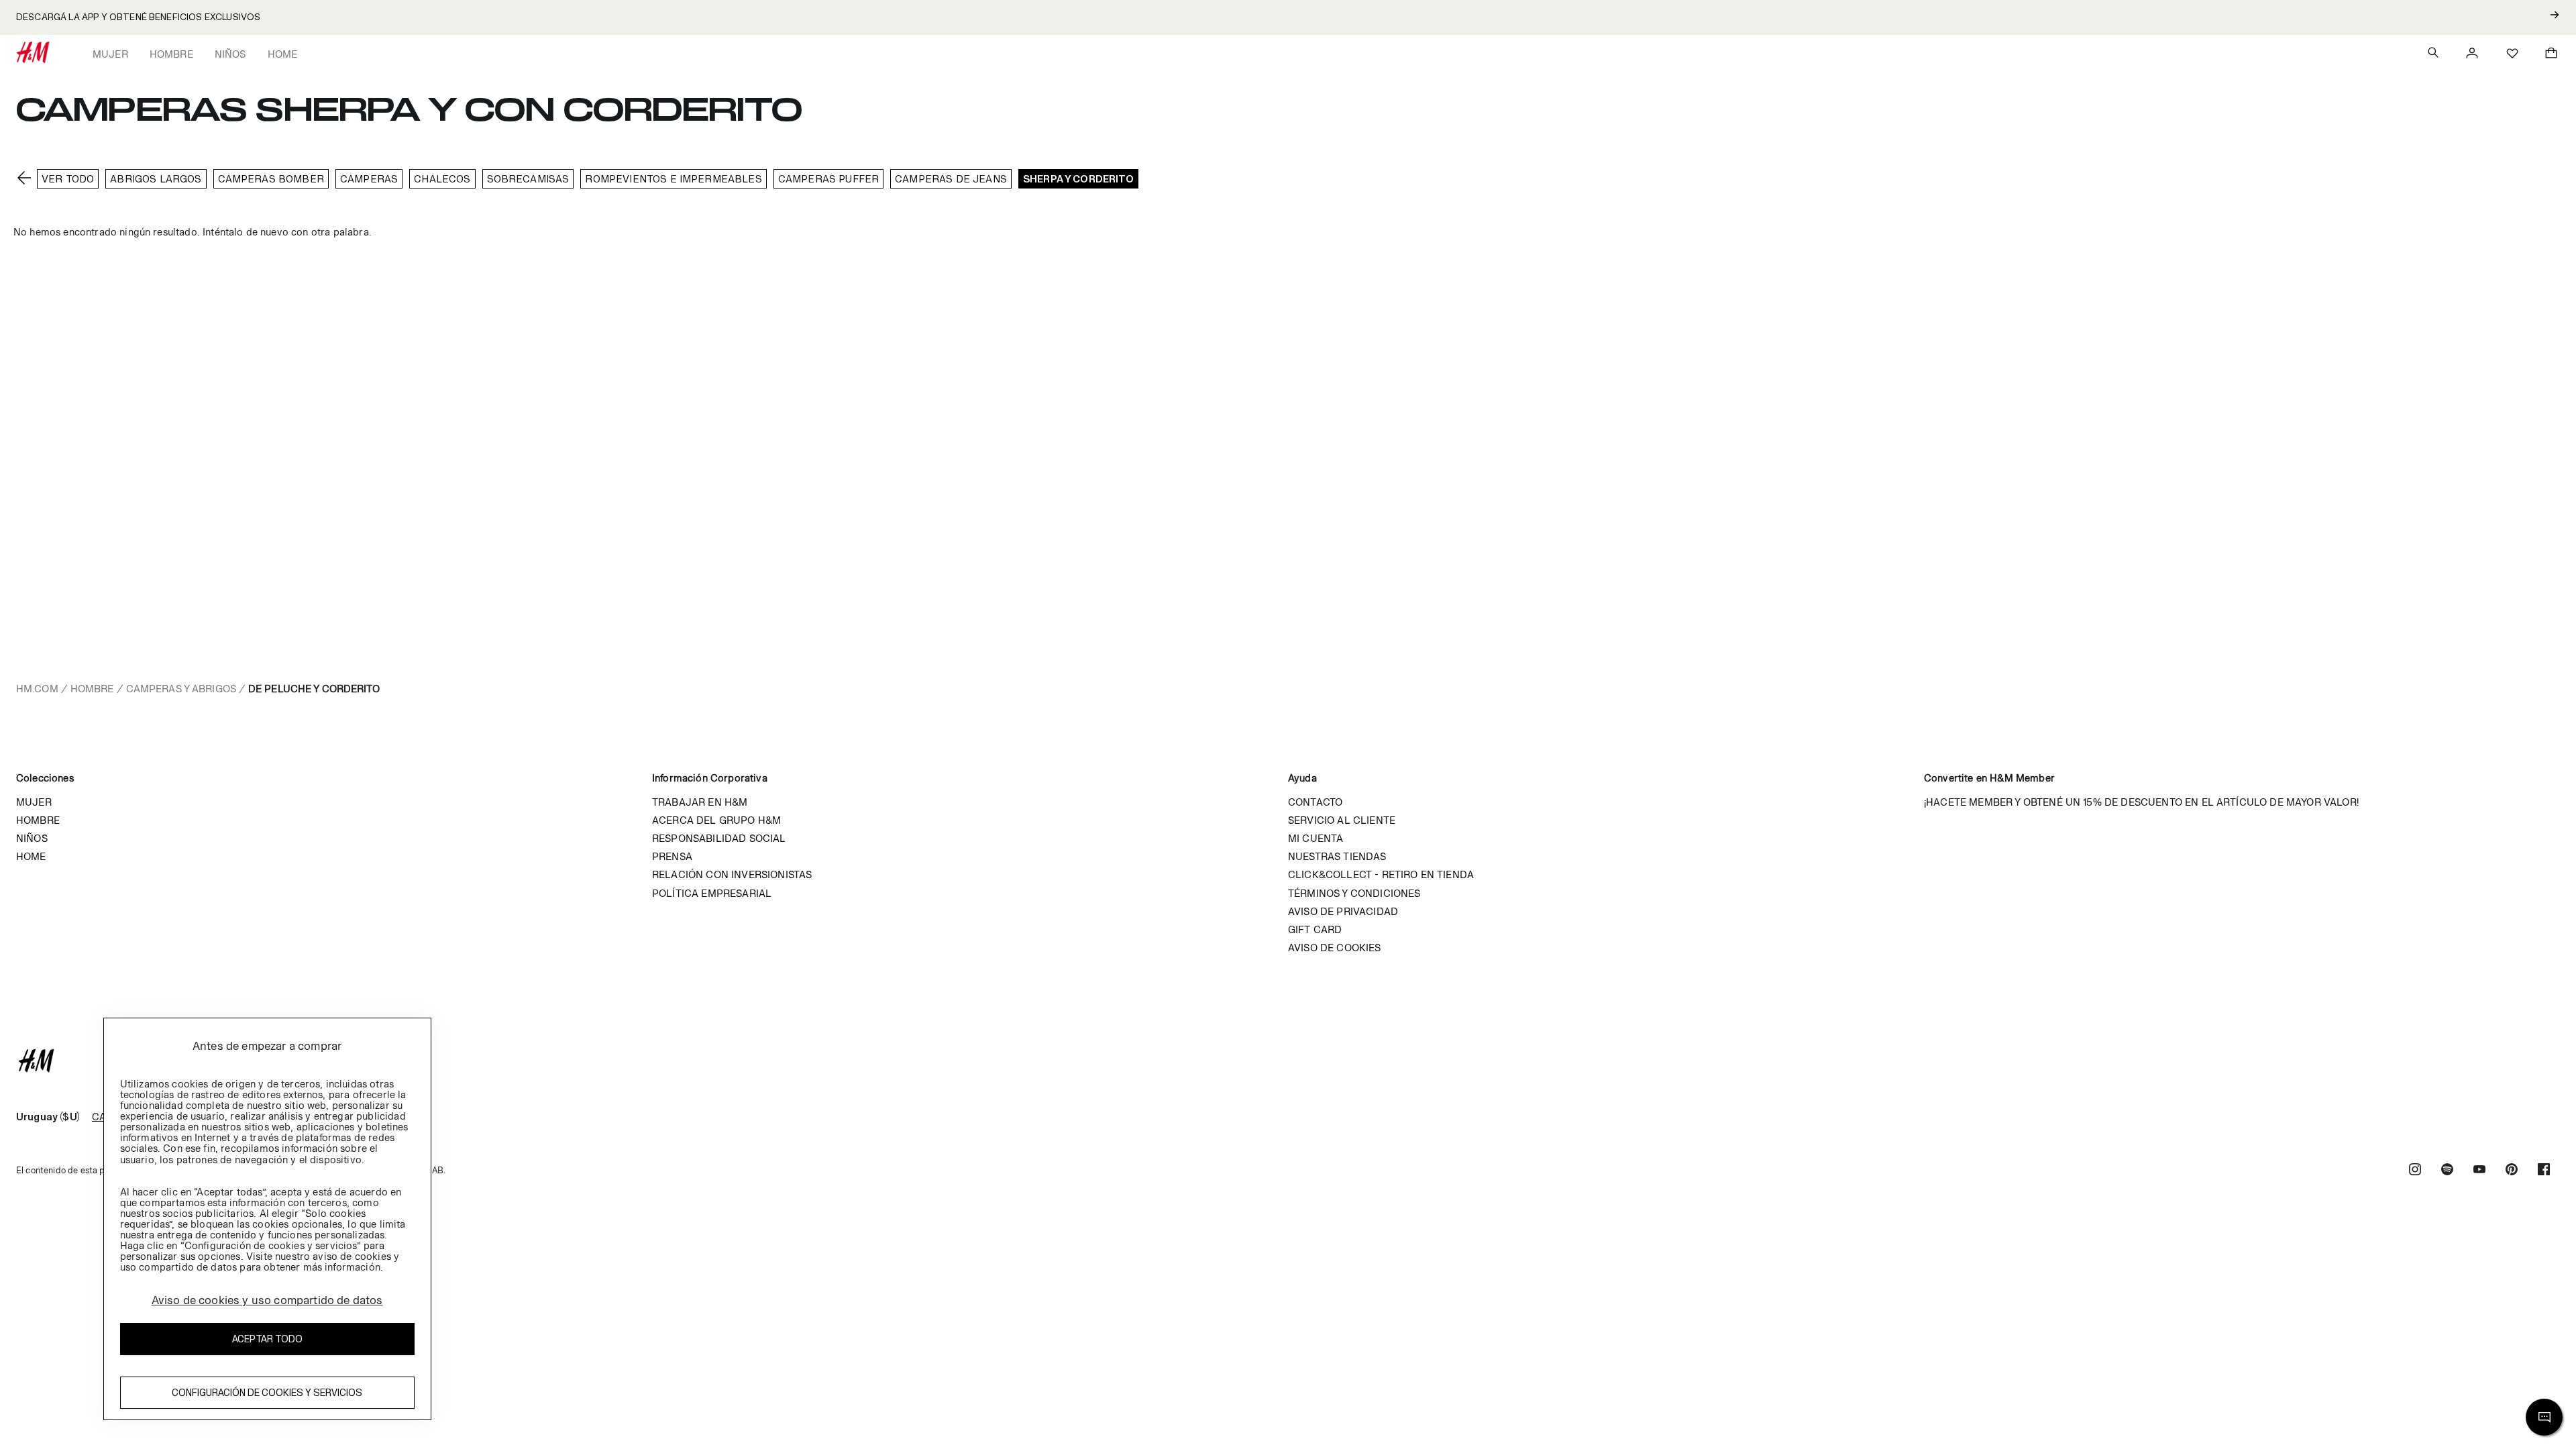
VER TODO (68, 179)
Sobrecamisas (528, 179)
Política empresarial (712, 893)
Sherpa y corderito (1078, 179)
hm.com (37, 689)
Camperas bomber (271, 179)
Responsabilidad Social (719, 838)
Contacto (1315, 802)
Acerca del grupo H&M (716, 820)
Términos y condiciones (1354, 893)
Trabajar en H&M (700, 802)
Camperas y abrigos (181, 689)
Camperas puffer (828, 179)
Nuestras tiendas (1337, 856)
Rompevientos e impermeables (673, 179)
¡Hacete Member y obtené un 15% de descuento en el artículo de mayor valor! (2141, 802)
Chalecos (442, 179)
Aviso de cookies (1335, 948)
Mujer (110, 54)
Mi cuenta (1316, 838)
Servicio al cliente (1342, 820)
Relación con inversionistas (732, 874)
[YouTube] (2479, 1171)
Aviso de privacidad (1343, 911)
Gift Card (1315, 929)
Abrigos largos (156, 179)
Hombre (171, 54)
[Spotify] (2447, 1171)
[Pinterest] (2512, 1171)
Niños (230, 54)
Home (283, 54)
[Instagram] (2415, 1171)
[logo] (1288, 1061)
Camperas (369, 179)
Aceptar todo (267, 1339)
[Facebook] (2544, 1171)
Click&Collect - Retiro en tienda (1381, 874)
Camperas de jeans (951, 179)
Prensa (672, 856)
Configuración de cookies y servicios (267, 1392)
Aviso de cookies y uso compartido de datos (267, 1300)
